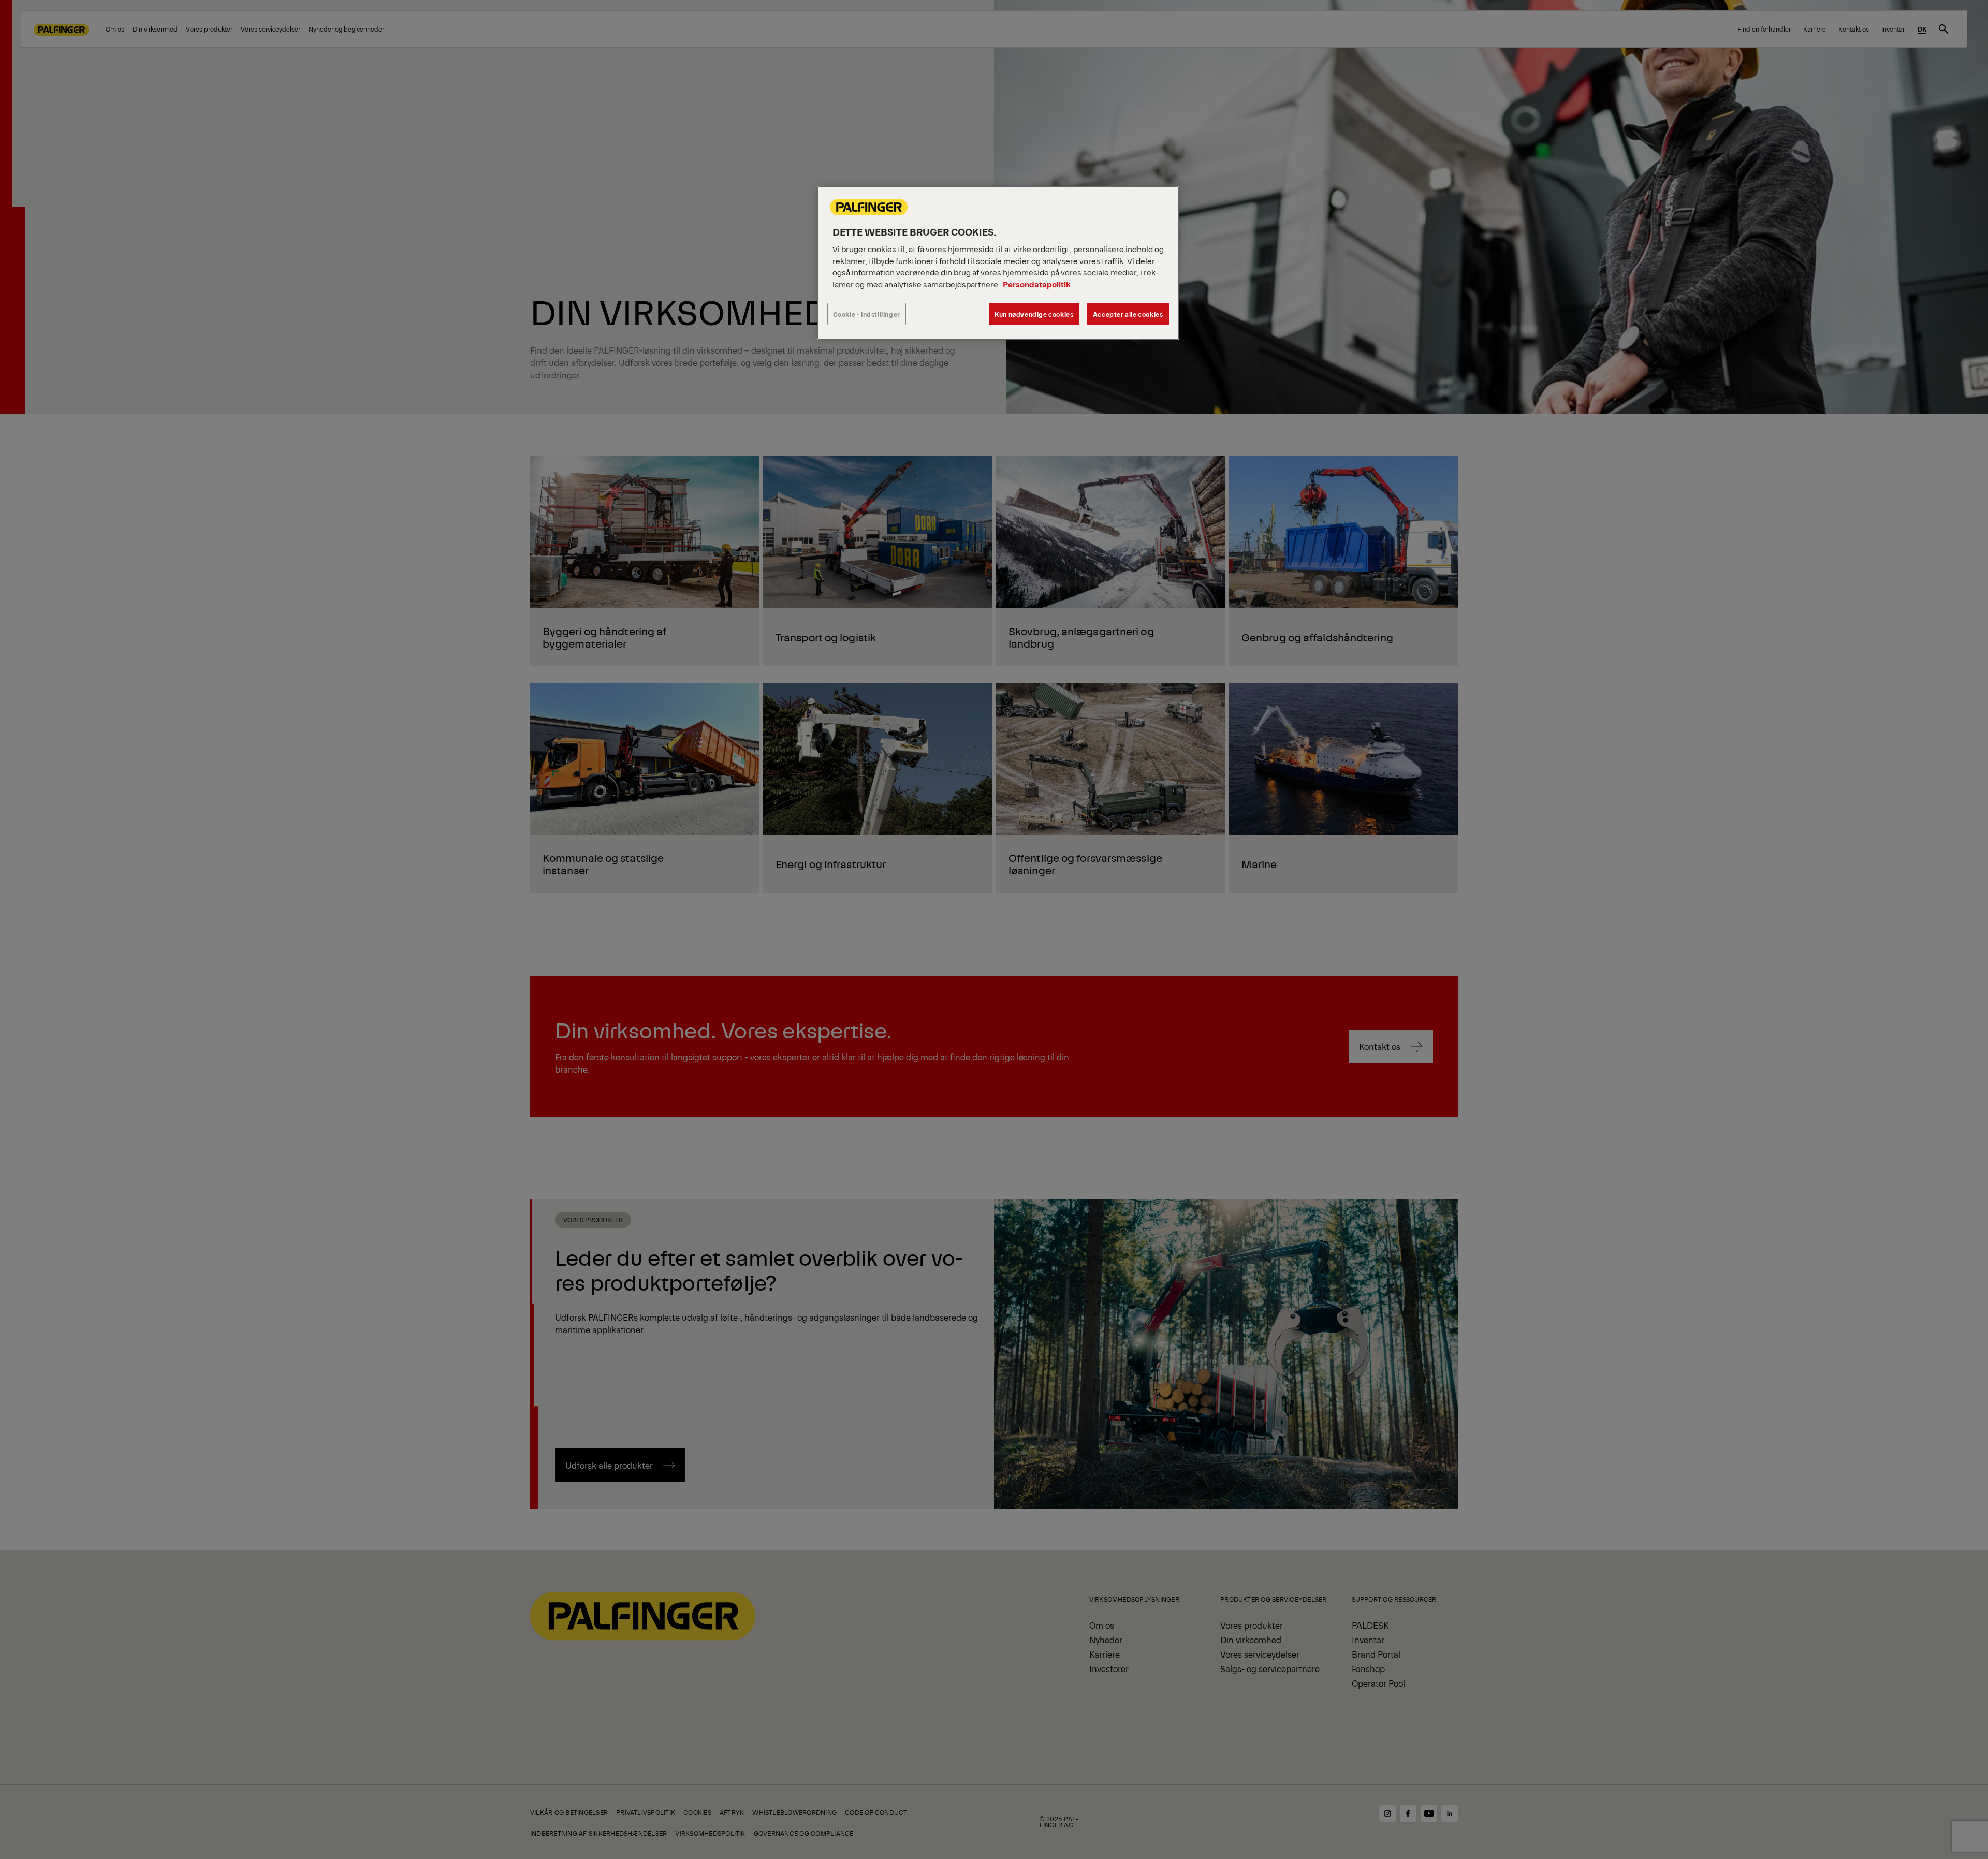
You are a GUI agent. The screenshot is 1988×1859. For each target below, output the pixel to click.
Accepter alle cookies (1128, 314)
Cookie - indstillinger (867, 314)
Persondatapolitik (1037, 284)
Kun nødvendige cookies (1034, 314)
